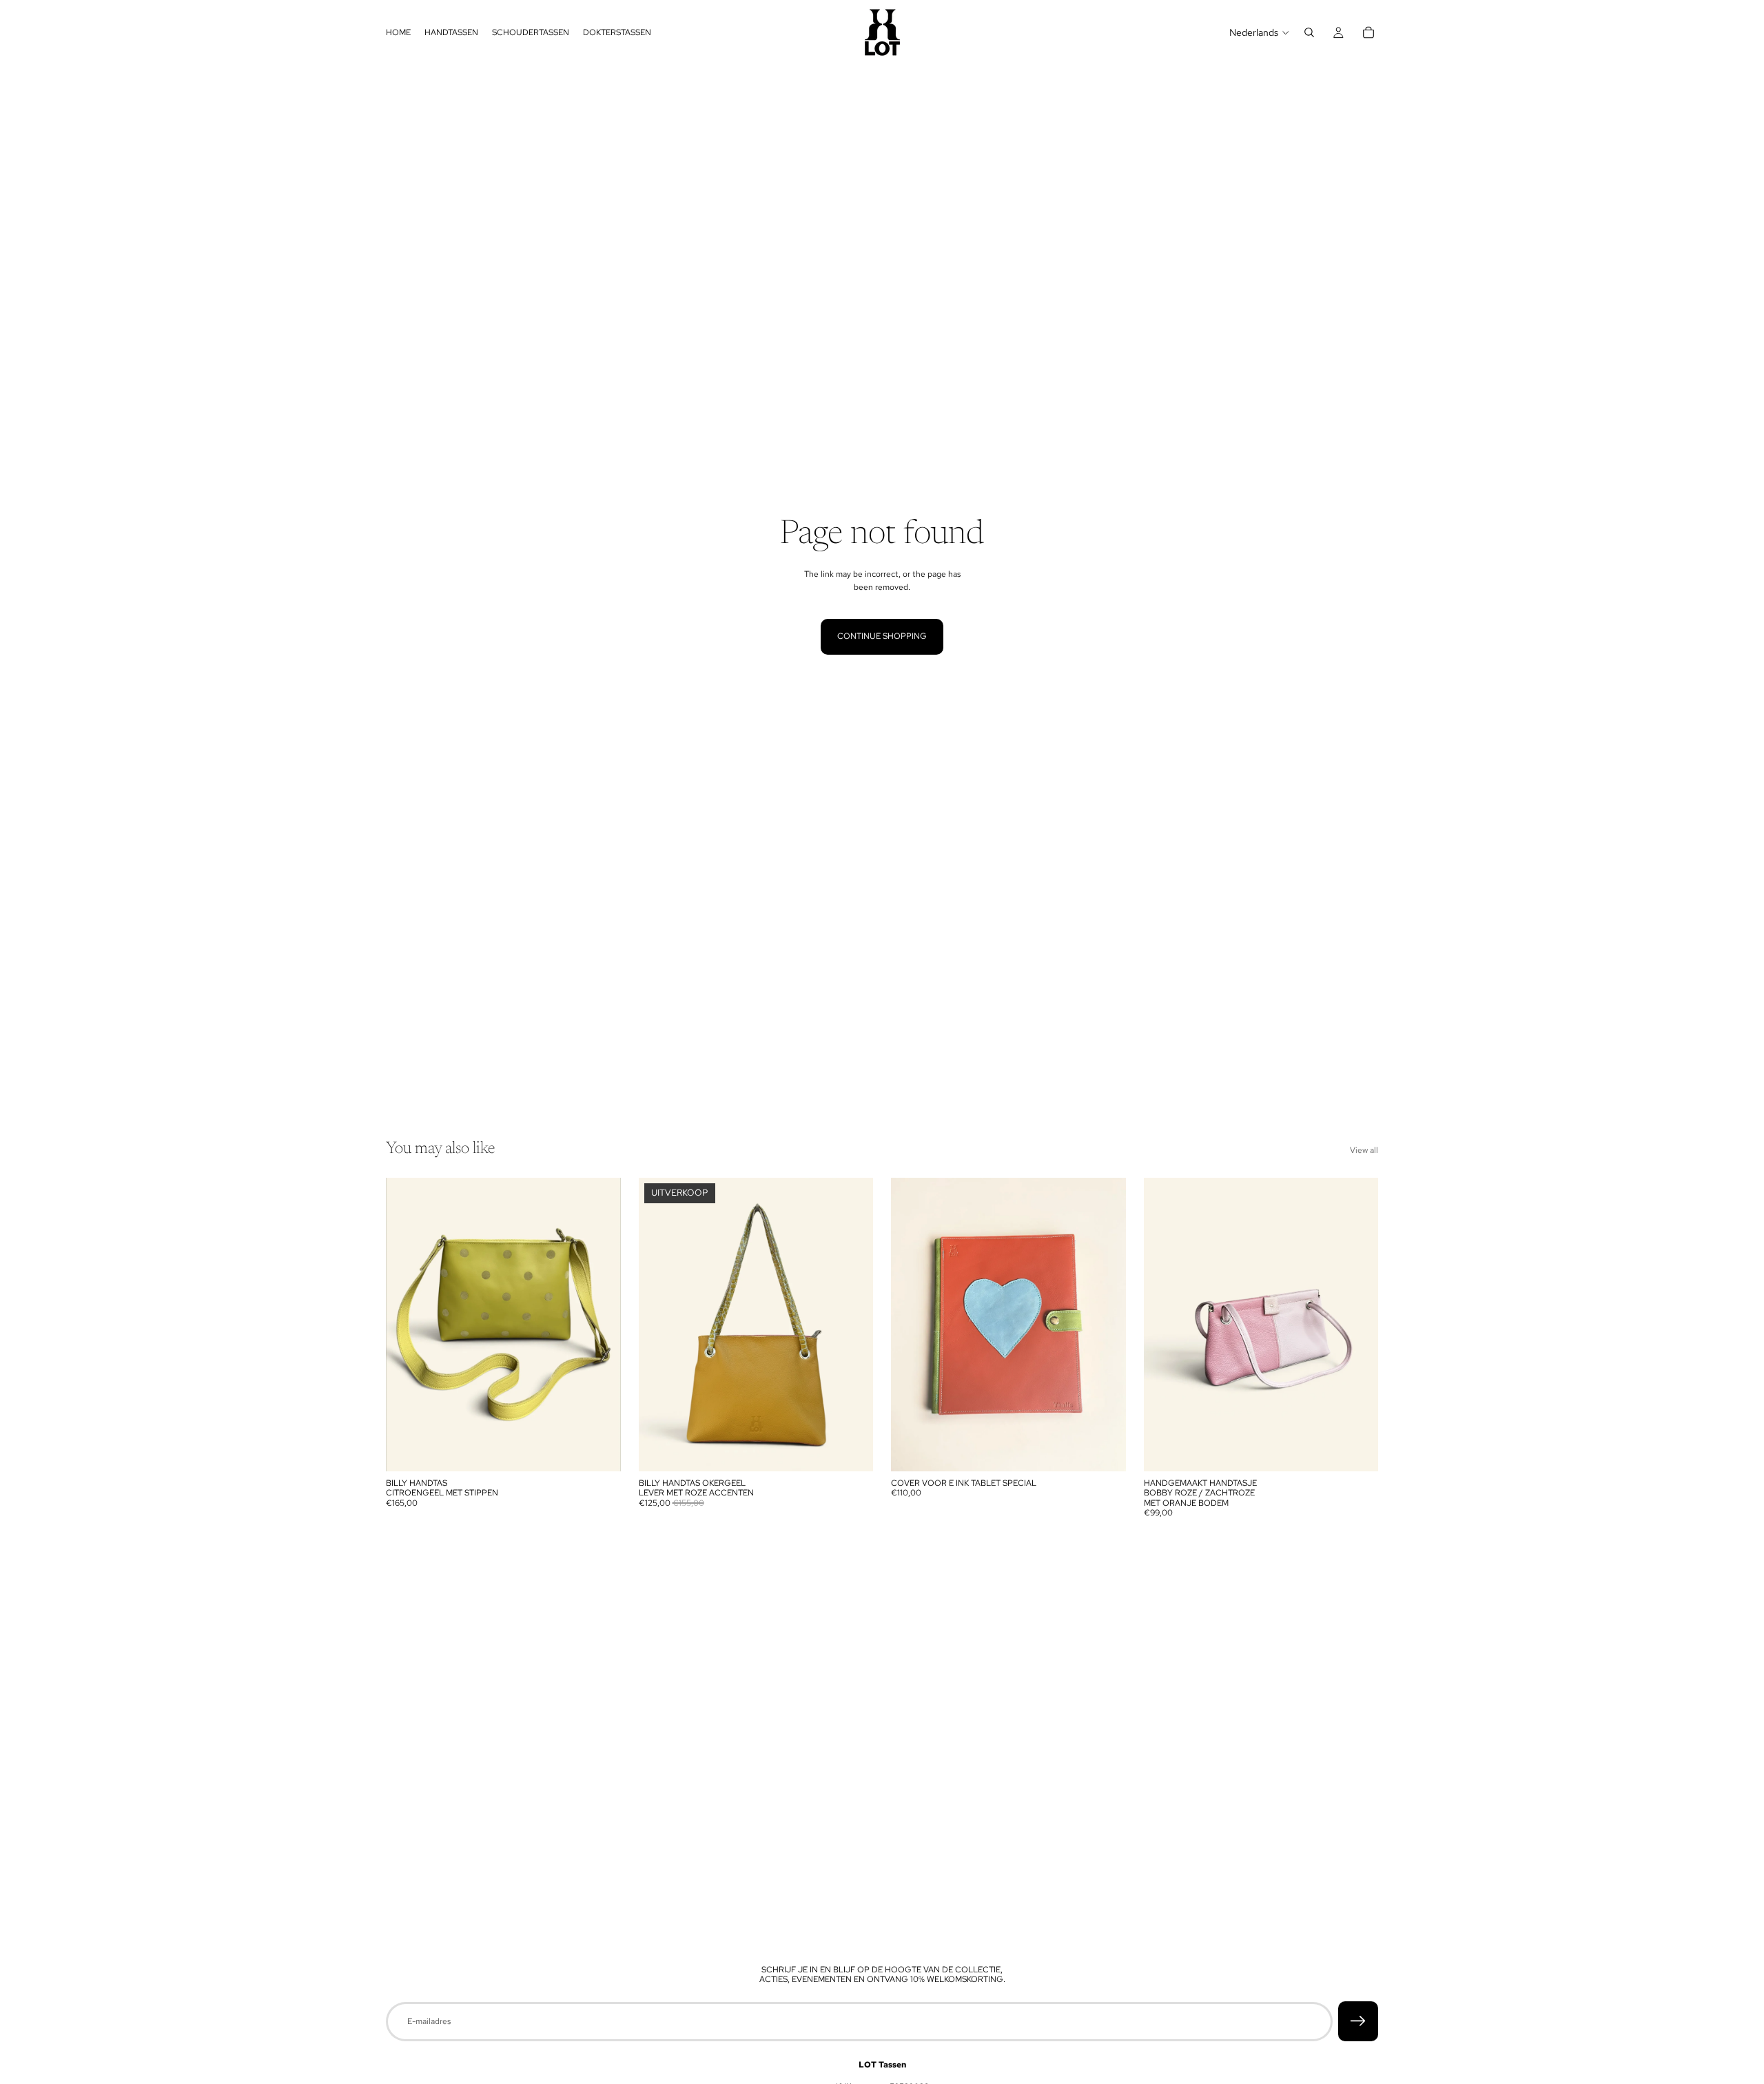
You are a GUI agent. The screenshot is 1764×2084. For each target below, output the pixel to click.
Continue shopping (882, 636)
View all (1364, 1150)
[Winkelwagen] (1368, 32)
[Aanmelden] (1358, 2021)
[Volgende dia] (600, 1325)
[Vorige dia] (407, 1325)
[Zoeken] (1309, 32)
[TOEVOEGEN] (599, 1450)
